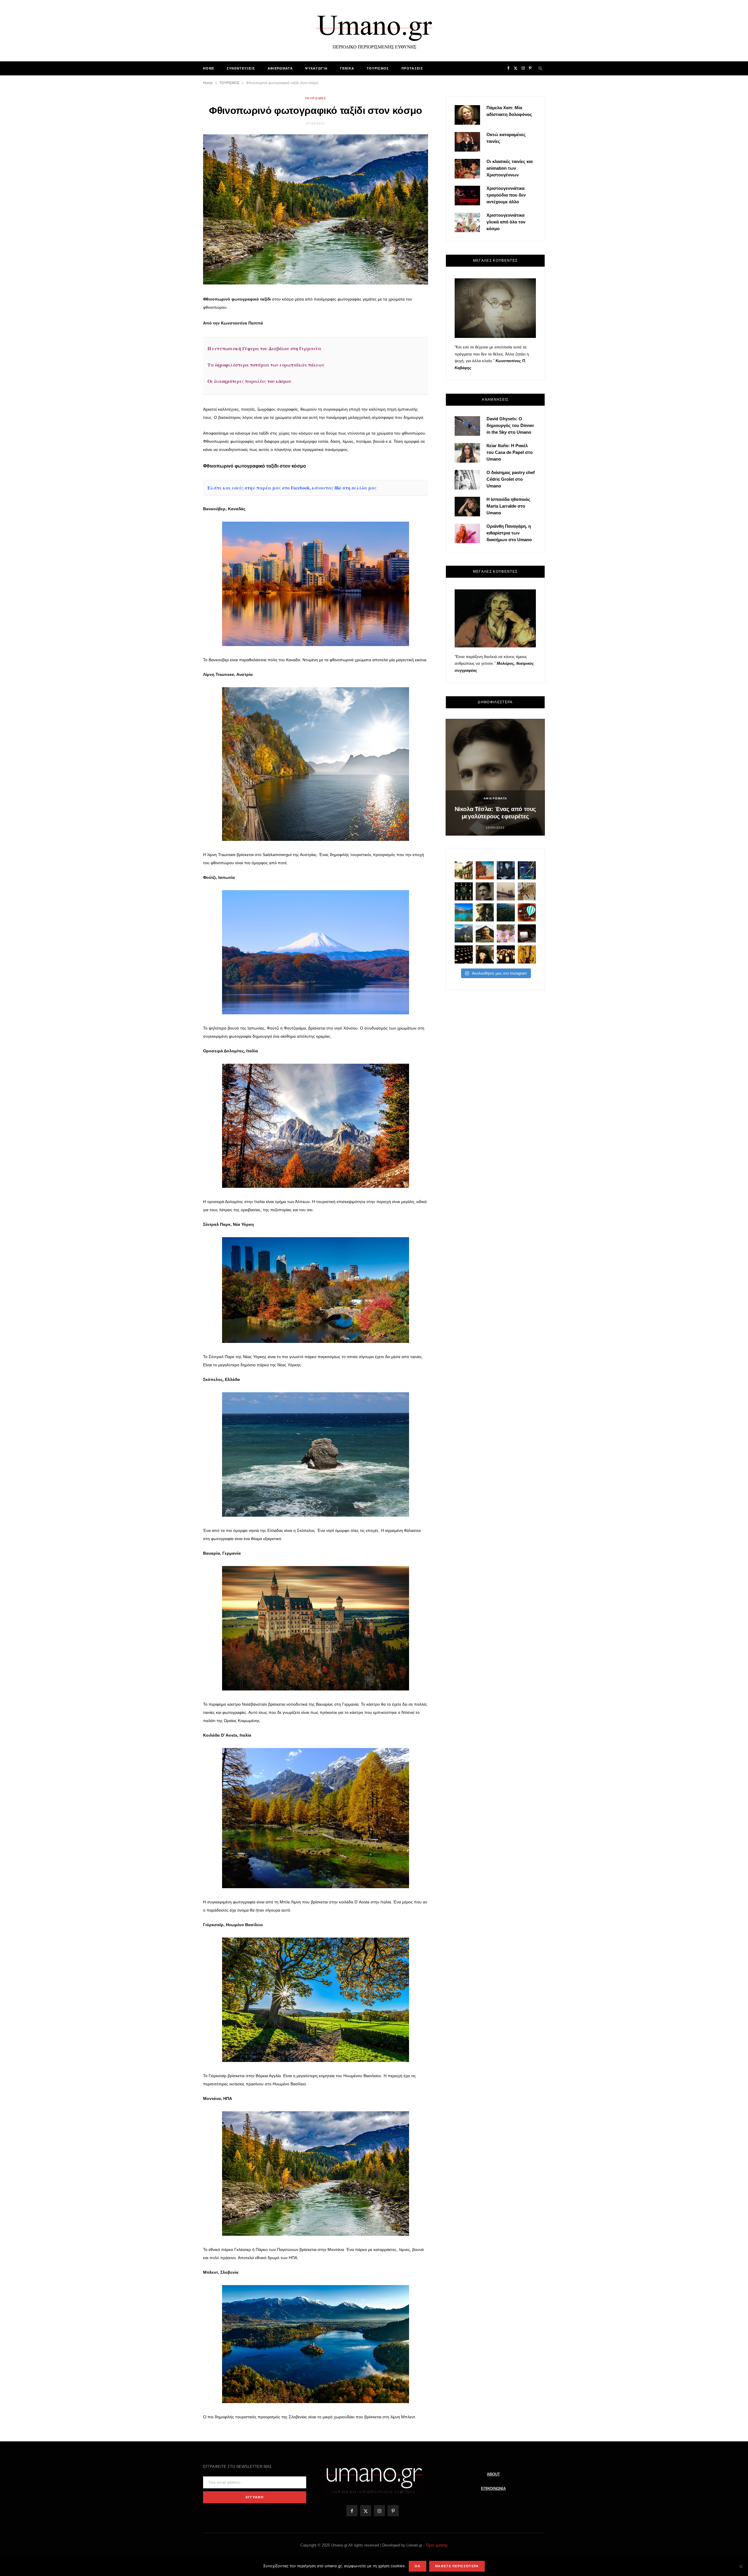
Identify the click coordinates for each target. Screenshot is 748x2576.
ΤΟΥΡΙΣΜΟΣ (378, 68)
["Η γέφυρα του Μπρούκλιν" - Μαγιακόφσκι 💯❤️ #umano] (506, 891)
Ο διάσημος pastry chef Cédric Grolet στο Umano (511, 479)
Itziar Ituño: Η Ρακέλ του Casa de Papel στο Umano (510, 452)
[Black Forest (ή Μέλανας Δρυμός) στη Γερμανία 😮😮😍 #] (506, 912)
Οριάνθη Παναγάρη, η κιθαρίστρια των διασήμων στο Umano (509, 533)
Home (209, 68)
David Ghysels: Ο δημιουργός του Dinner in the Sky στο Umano (510, 425)
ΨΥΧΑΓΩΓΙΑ (316, 68)
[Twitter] (176, 319)
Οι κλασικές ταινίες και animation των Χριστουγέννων (510, 168)
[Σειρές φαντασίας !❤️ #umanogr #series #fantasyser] (485, 912)
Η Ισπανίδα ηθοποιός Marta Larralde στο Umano (508, 506)
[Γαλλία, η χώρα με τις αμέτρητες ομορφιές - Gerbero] (464, 870)
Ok (418, 2566)
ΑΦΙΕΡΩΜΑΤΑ (280, 68)
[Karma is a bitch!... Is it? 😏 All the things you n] (464, 891)
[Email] (176, 349)
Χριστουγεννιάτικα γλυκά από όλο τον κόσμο (506, 222)
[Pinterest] (176, 334)
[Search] (541, 68)
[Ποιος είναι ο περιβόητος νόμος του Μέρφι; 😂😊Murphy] (527, 891)
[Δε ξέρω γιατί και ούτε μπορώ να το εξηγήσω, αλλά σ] (464, 954)
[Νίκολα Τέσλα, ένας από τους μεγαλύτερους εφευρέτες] (485, 891)
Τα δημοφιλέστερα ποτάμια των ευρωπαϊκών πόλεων (266, 365)
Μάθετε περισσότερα (457, 2566)
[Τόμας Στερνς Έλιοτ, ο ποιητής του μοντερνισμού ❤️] (506, 870)
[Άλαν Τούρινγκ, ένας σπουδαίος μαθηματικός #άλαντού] (485, 933)
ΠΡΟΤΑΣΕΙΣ (412, 68)
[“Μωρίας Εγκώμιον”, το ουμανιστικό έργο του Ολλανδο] (485, 954)
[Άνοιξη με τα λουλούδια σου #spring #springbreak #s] (506, 933)
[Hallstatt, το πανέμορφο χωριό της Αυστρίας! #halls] (464, 933)
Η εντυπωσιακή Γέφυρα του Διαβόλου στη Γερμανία (264, 348)
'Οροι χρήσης (437, 2545)
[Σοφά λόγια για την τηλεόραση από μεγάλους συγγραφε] (527, 933)
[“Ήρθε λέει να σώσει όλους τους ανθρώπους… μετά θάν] (506, 954)
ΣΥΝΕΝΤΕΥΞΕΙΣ (241, 68)
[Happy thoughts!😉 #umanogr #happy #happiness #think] (527, 912)
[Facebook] (176, 304)
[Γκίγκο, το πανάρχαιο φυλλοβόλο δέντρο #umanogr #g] (527, 954)
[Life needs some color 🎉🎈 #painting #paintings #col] (527, 870)
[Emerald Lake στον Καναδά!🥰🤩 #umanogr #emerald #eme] (464, 912)
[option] (495, 777)
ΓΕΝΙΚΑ (347, 68)
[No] (741, 2566)
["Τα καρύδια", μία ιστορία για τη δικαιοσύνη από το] (485, 870)
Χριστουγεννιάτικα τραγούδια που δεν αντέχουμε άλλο (506, 195)
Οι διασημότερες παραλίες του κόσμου (249, 381)
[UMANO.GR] (374, 31)
